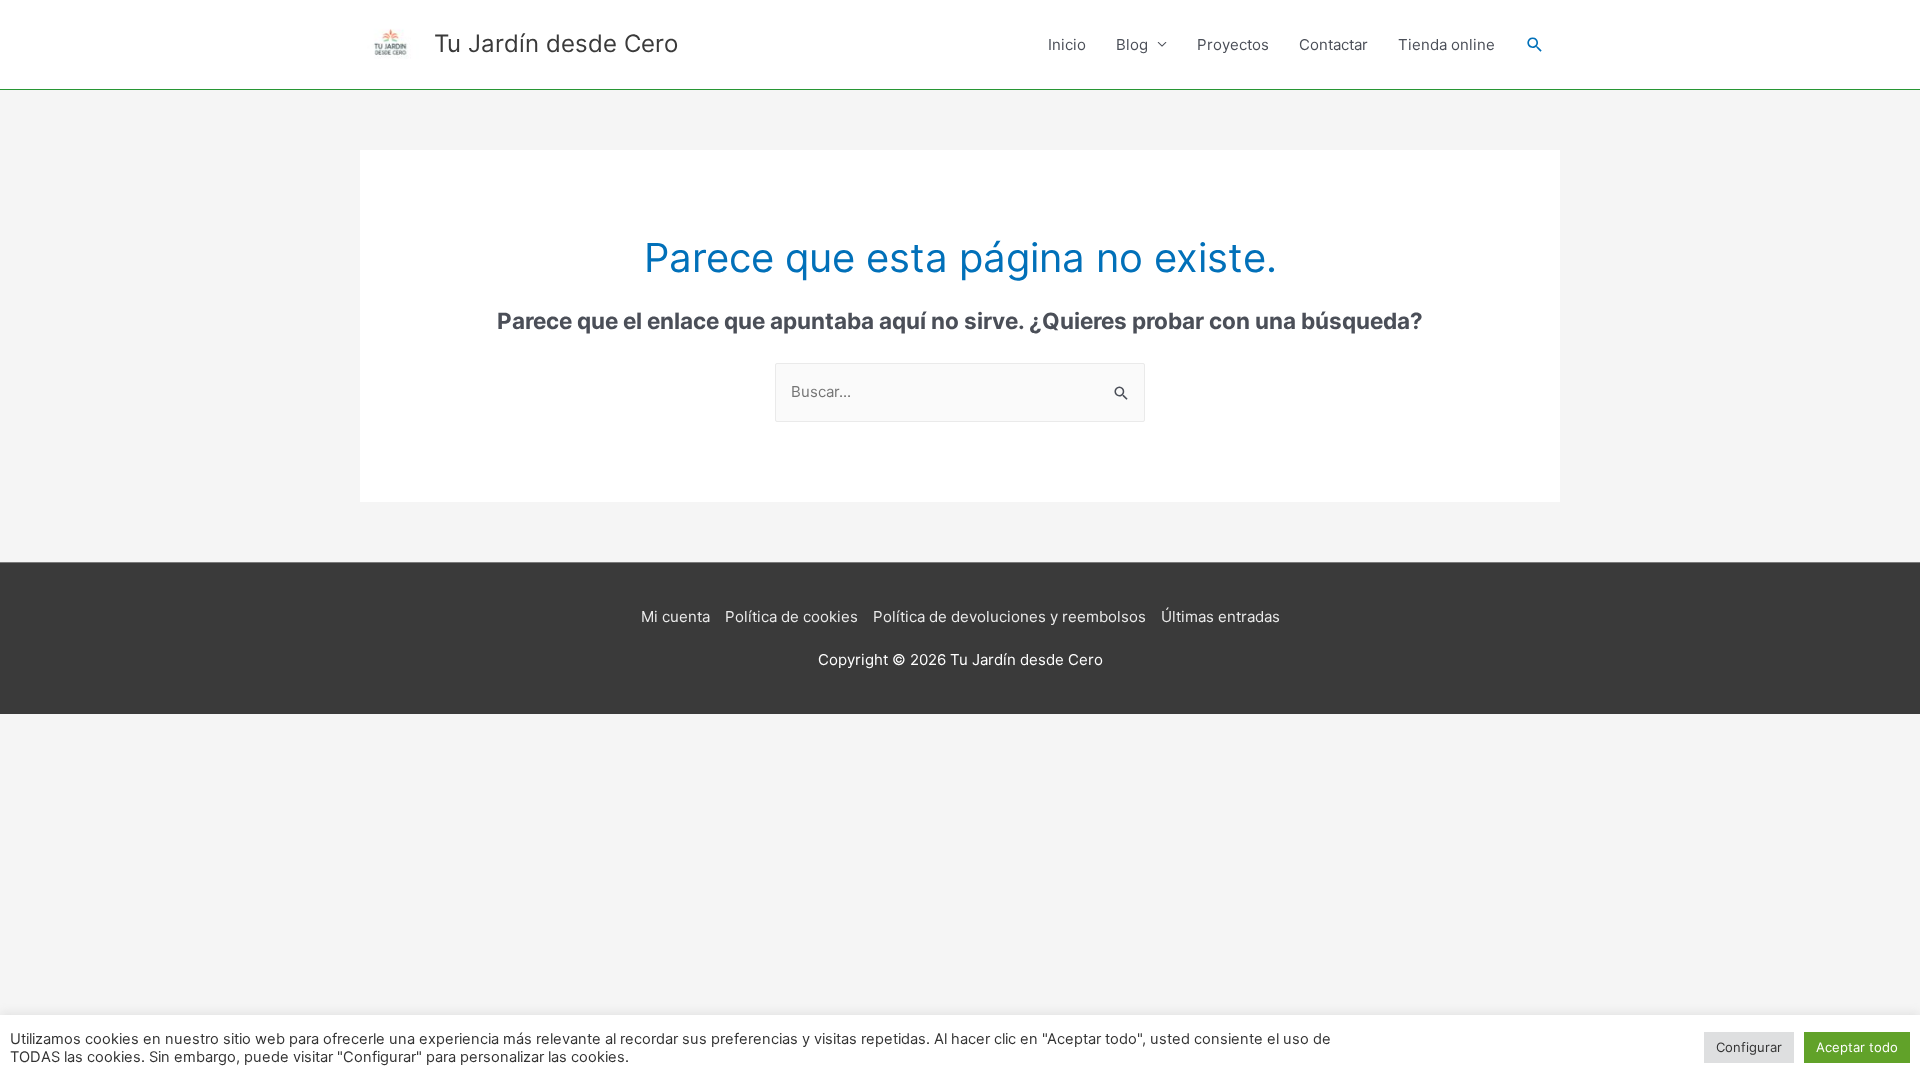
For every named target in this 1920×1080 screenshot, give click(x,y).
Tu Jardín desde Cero (556, 43)
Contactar (1333, 44)
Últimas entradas (1220, 616)
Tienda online (1446, 44)
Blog (1132, 44)
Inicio (1067, 44)
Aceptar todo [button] (1857, 1047)
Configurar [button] (1749, 1047)
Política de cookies (791, 616)
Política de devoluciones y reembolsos (1009, 616)
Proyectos (1233, 44)
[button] (1535, 45)
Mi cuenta (675, 616)
